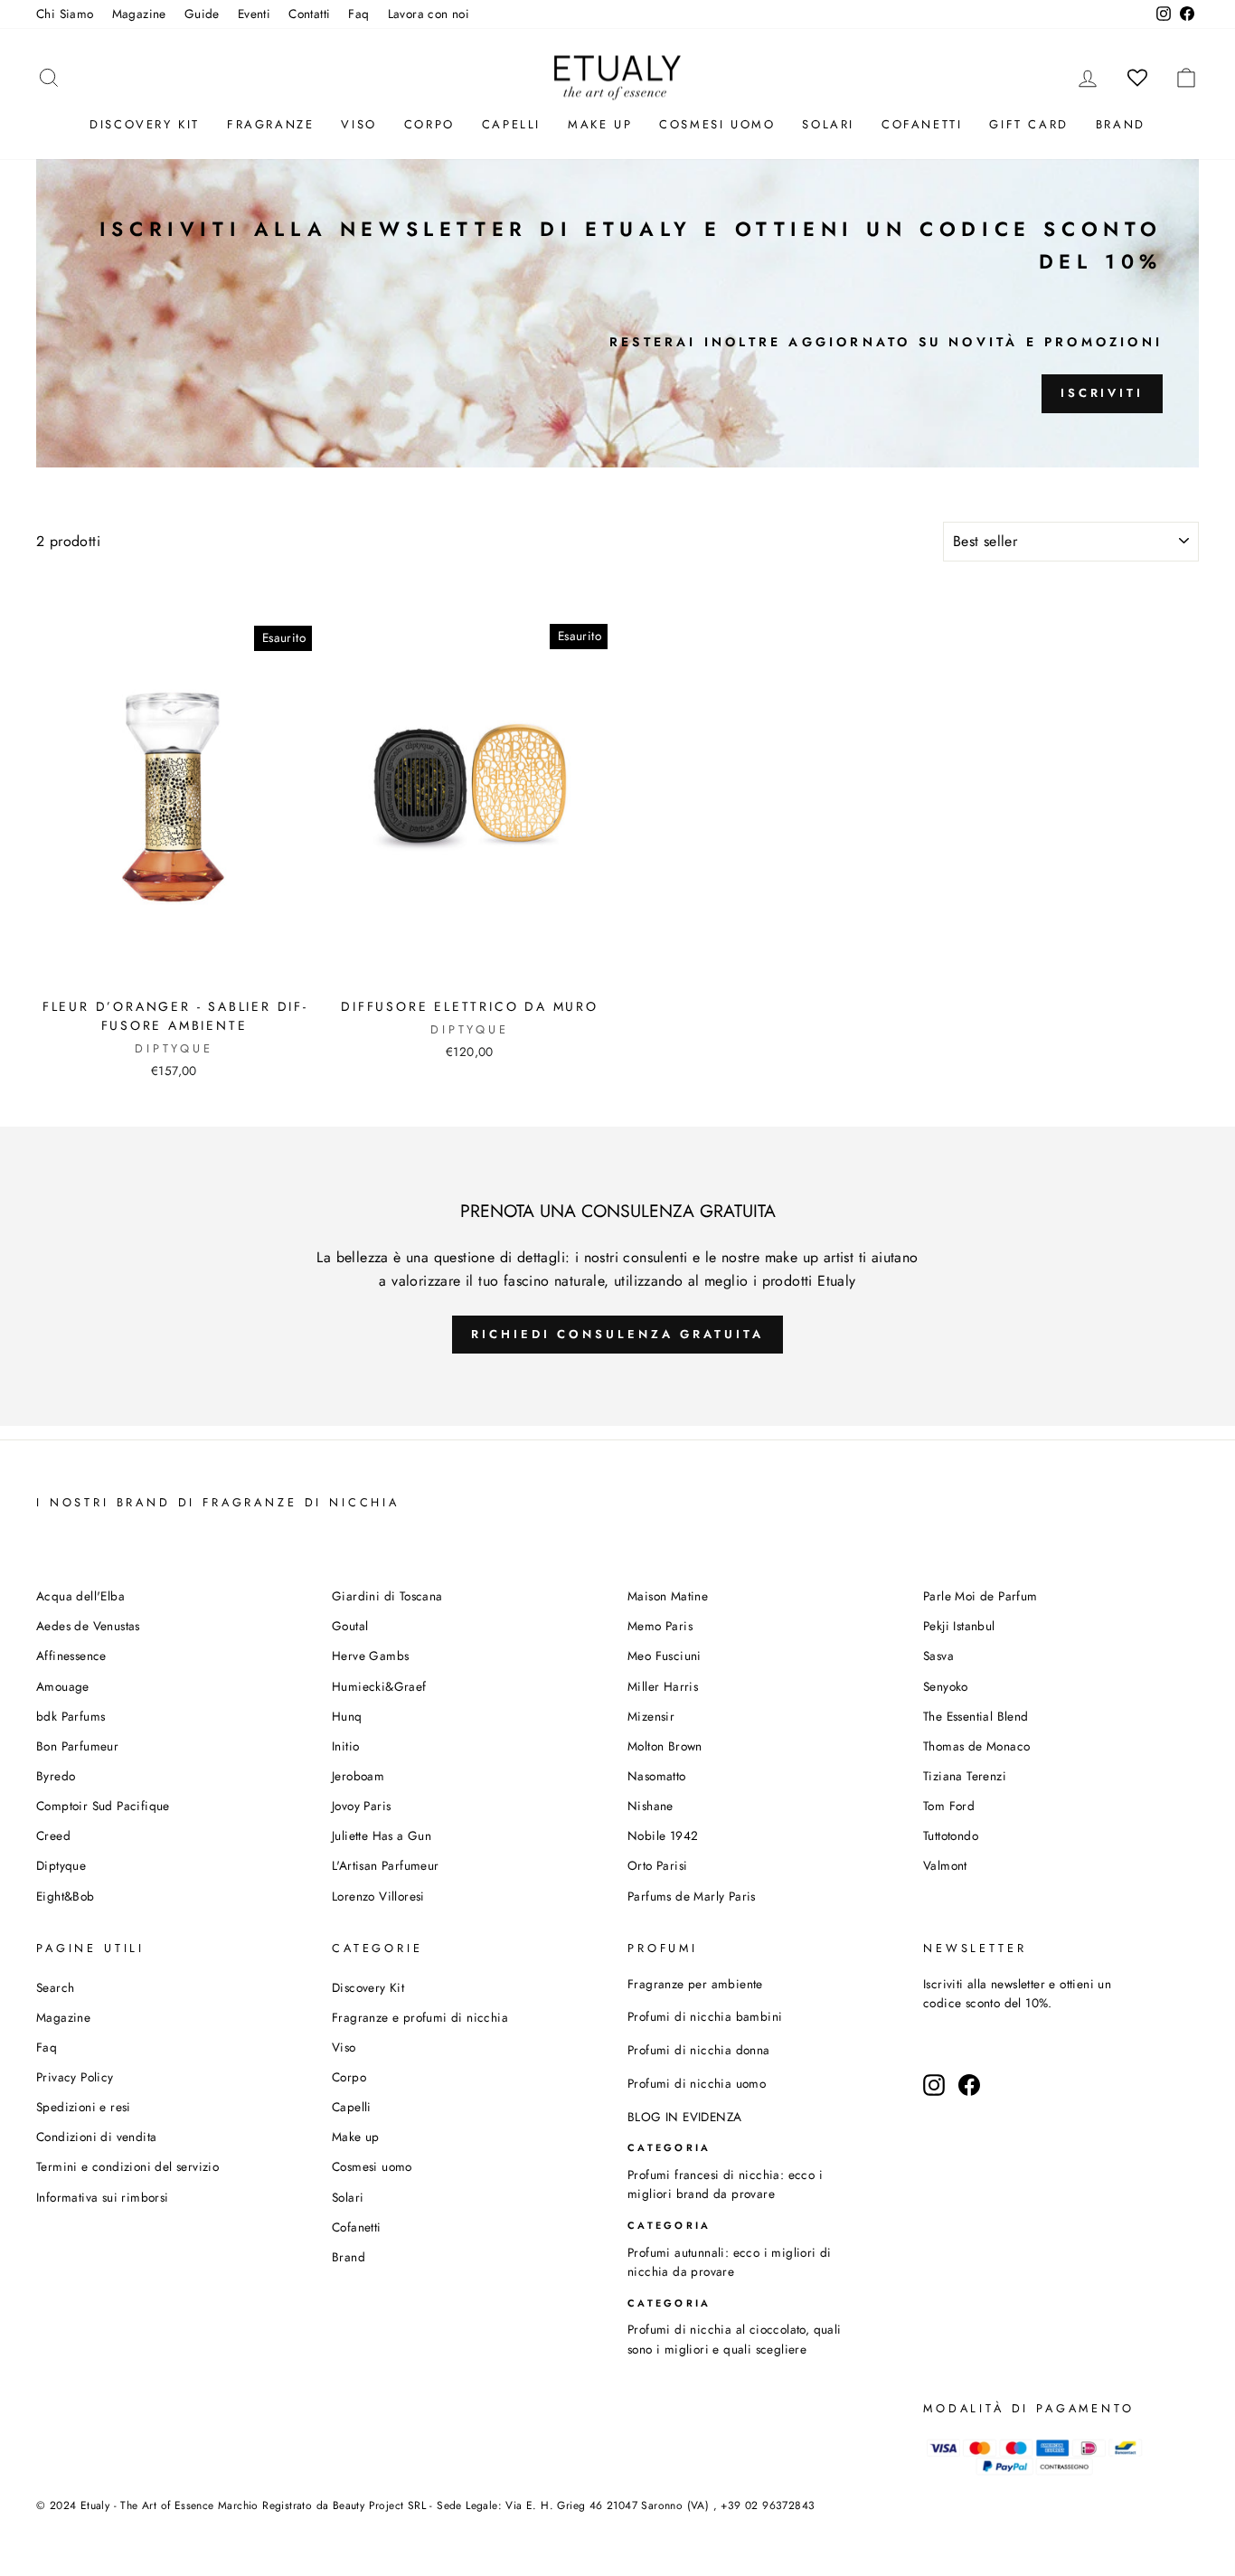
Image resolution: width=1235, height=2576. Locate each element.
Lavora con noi (429, 14)
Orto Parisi (657, 1865)
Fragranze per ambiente (695, 1984)
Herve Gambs (370, 1656)
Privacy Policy (75, 2077)
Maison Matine (668, 1596)
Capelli (511, 124)
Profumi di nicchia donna (699, 2050)
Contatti (309, 14)
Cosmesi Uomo (717, 124)
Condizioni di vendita (96, 2137)
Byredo (56, 1776)
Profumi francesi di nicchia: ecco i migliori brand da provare (725, 2184)
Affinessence (71, 1656)
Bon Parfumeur (77, 1746)
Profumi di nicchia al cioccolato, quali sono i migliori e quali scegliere (735, 2339)
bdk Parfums (71, 1716)
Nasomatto (657, 1776)
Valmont (945, 1865)
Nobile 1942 (663, 1835)
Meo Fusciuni (665, 1656)
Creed (53, 1835)
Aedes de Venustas (88, 1626)
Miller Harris (663, 1686)
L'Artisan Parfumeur (386, 1865)
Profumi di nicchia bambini (705, 2016)
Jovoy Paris (361, 1806)
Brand (1121, 124)
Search (55, 1987)
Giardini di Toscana (387, 1596)
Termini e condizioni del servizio (127, 2166)
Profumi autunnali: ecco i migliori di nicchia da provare (730, 2262)
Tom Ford (949, 1806)
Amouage (63, 1686)
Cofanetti (922, 124)
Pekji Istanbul (959, 1626)
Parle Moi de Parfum (980, 1596)
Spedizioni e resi (84, 2107)
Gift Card (1028, 124)
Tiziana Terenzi (965, 1776)
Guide (202, 14)
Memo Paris (660, 1626)
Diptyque (61, 1865)
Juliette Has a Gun (382, 1835)
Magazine (139, 14)
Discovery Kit (145, 124)
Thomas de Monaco (976, 1746)
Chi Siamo (65, 14)
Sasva (938, 1656)
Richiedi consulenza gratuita (617, 1334)
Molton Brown (665, 1746)
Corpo (429, 124)
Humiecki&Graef (379, 1686)
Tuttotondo (951, 1835)
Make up (600, 124)
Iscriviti (1102, 393)
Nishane (650, 1806)
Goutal (350, 1626)
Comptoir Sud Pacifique (103, 1806)
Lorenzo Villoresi (378, 1896)
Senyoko (946, 1686)
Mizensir (651, 1716)
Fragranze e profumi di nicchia (420, 2017)
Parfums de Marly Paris (692, 1896)
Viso (358, 124)
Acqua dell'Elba (80, 1596)
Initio (345, 1746)
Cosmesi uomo (372, 2166)
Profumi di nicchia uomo (697, 2083)
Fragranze (270, 124)
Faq (358, 14)
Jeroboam (358, 1776)
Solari (828, 124)
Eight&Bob (66, 1896)
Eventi (254, 14)
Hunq (347, 1716)
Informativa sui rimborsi (103, 2197)
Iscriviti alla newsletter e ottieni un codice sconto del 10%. (1017, 1994)
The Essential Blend (976, 1716)
